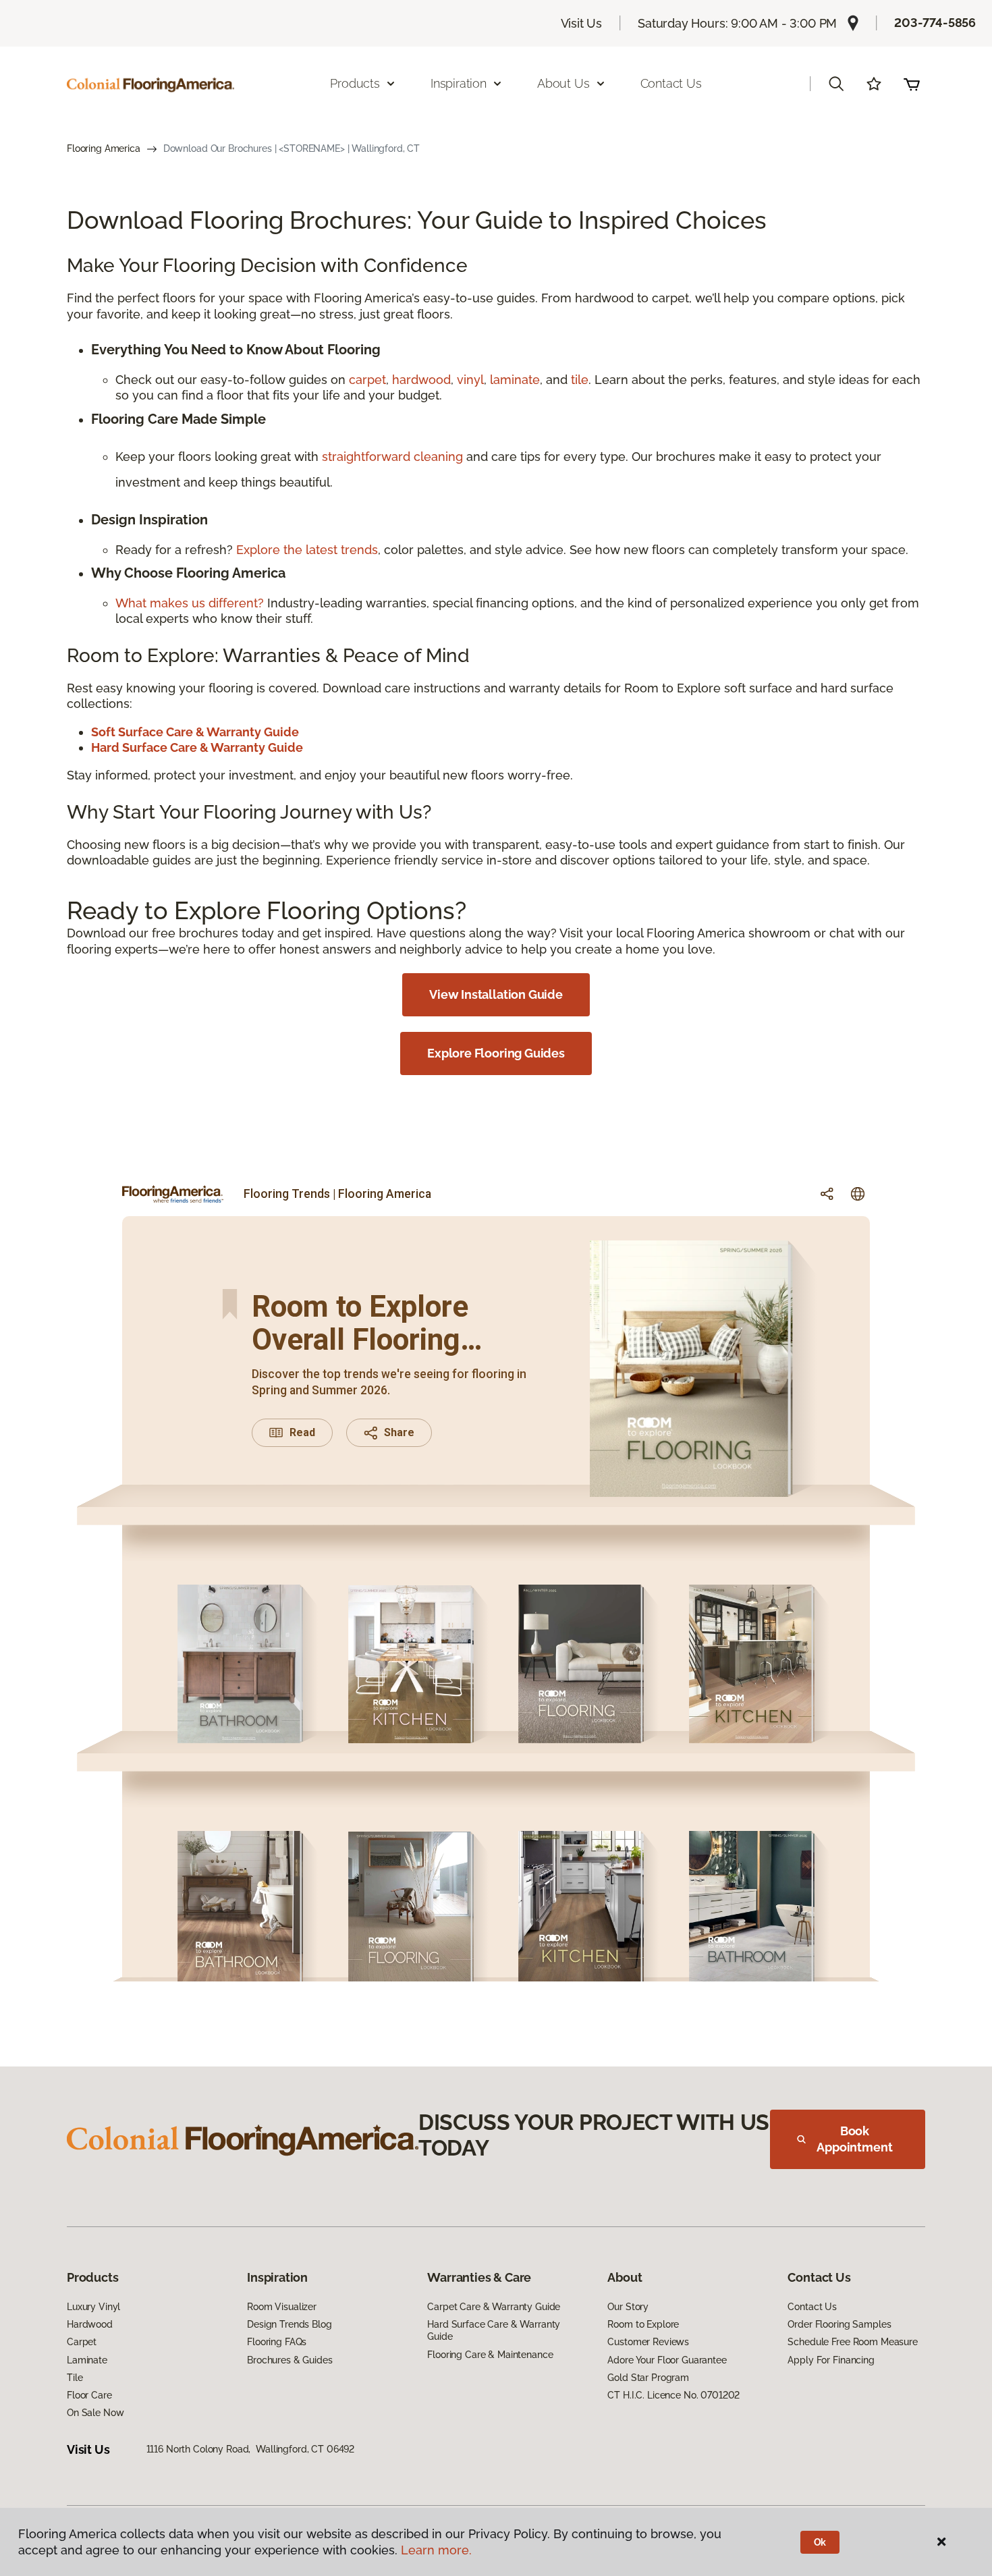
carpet (367, 380)
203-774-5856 (935, 23)
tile (580, 380)
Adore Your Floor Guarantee (667, 2360)
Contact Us (671, 83)
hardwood (421, 380)
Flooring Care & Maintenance (490, 2355)
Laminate (87, 2360)
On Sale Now (95, 2413)
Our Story (628, 2307)
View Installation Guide (496, 994)
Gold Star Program (648, 2378)
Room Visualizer (282, 2307)
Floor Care (89, 2395)
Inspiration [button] (459, 83)
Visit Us (582, 23)
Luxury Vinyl (93, 2307)
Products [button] (355, 83)
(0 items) (912, 84)
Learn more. (436, 2550)
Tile (75, 2378)
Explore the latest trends (307, 550)
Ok (820, 2542)
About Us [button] (563, 83)
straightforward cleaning (392, 457)
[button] (836, 84)
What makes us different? (191, 603)
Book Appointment (854, 2139)
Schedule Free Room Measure (852, 2342)
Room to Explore (643, 2324)
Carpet (82, 2342)
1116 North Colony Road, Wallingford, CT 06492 (251, 2449)
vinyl (470, 380)
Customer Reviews (648, 2342)
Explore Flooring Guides (496, 1053)
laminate (515, 380)
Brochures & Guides (290, 2360)
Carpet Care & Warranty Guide (494, 2307)
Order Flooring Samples (839, 2324)
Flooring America (104, 148)
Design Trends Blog (289, 2324)
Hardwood (90, 2324)
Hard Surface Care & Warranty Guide (494, 2330)
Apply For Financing (831, 2360)
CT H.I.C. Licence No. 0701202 (673, 2395)
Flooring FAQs (277, 2342)
